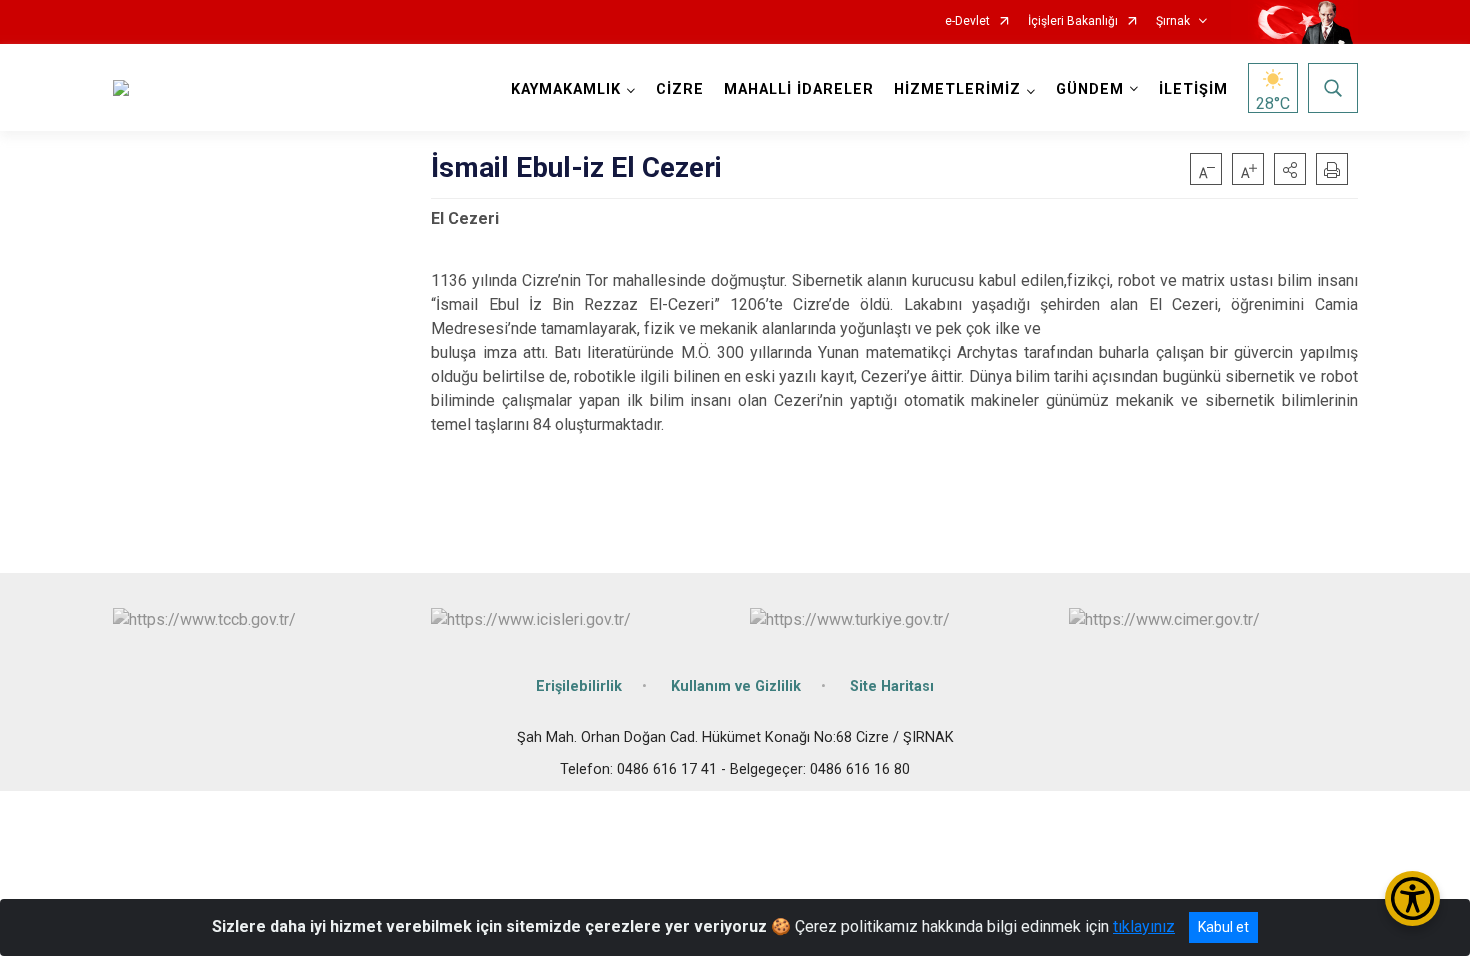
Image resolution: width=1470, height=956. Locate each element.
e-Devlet (967, 21)
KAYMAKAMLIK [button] (566, 89)
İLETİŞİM (1193, 89)
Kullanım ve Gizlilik (736, 686)
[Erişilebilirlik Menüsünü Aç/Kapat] (1412, 898)
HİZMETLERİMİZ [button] (957, 89)
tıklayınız (1144, 926)
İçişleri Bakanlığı (1073, 21)
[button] (1290, 169)
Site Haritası (892, 686)
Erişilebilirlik (579, 686)
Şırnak (1173, 21)
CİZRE (680, 89)
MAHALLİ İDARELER (799, 89)
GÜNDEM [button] (1090, 89)
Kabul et (1223, 927)
